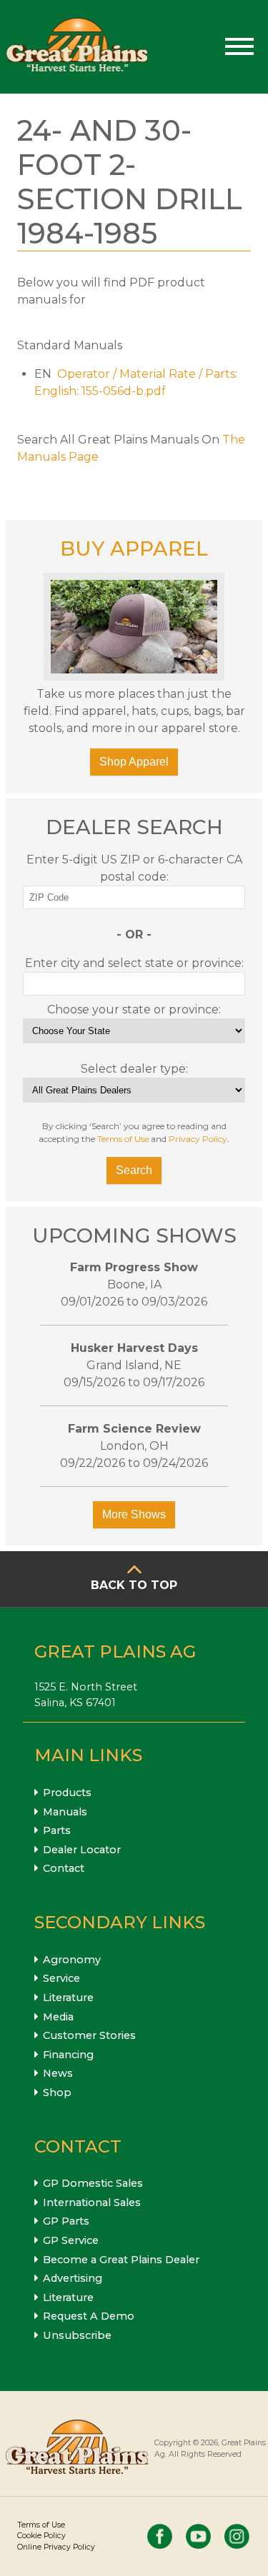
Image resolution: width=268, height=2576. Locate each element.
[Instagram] (237, 2536)
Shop (57, 2093)
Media (58, 2017)
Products (67, 1793)
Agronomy (72, 1960)
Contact (64, 1868)
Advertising (73, 2278)
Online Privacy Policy (56, 2547)
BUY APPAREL (134, 548)
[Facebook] (160, 2536)
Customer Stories (89, 2035)
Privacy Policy (198, 1139)
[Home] (77, 47)
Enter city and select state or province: (134, 963)
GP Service (71, 2240)
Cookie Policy (41, 2536)
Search (134, 1170)
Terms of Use (123, 1139)
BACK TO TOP (134, 1585)
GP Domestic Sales (93, 2183)
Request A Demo (89, 2316)
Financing (68, 2055)
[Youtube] (198, 2536)
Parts (57, 1830)
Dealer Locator (82, 1850)
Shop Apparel (134, 762)
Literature (68, 1998)
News (58, 2073)
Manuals (65, 1812)
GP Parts (66, 2221)
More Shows (134, 1514)
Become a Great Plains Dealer (121, 2260)
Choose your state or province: (134, 1009)
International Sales (92, 2202)
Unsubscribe (77, 2335)
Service (61, 1978)
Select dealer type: (134, 1069)
